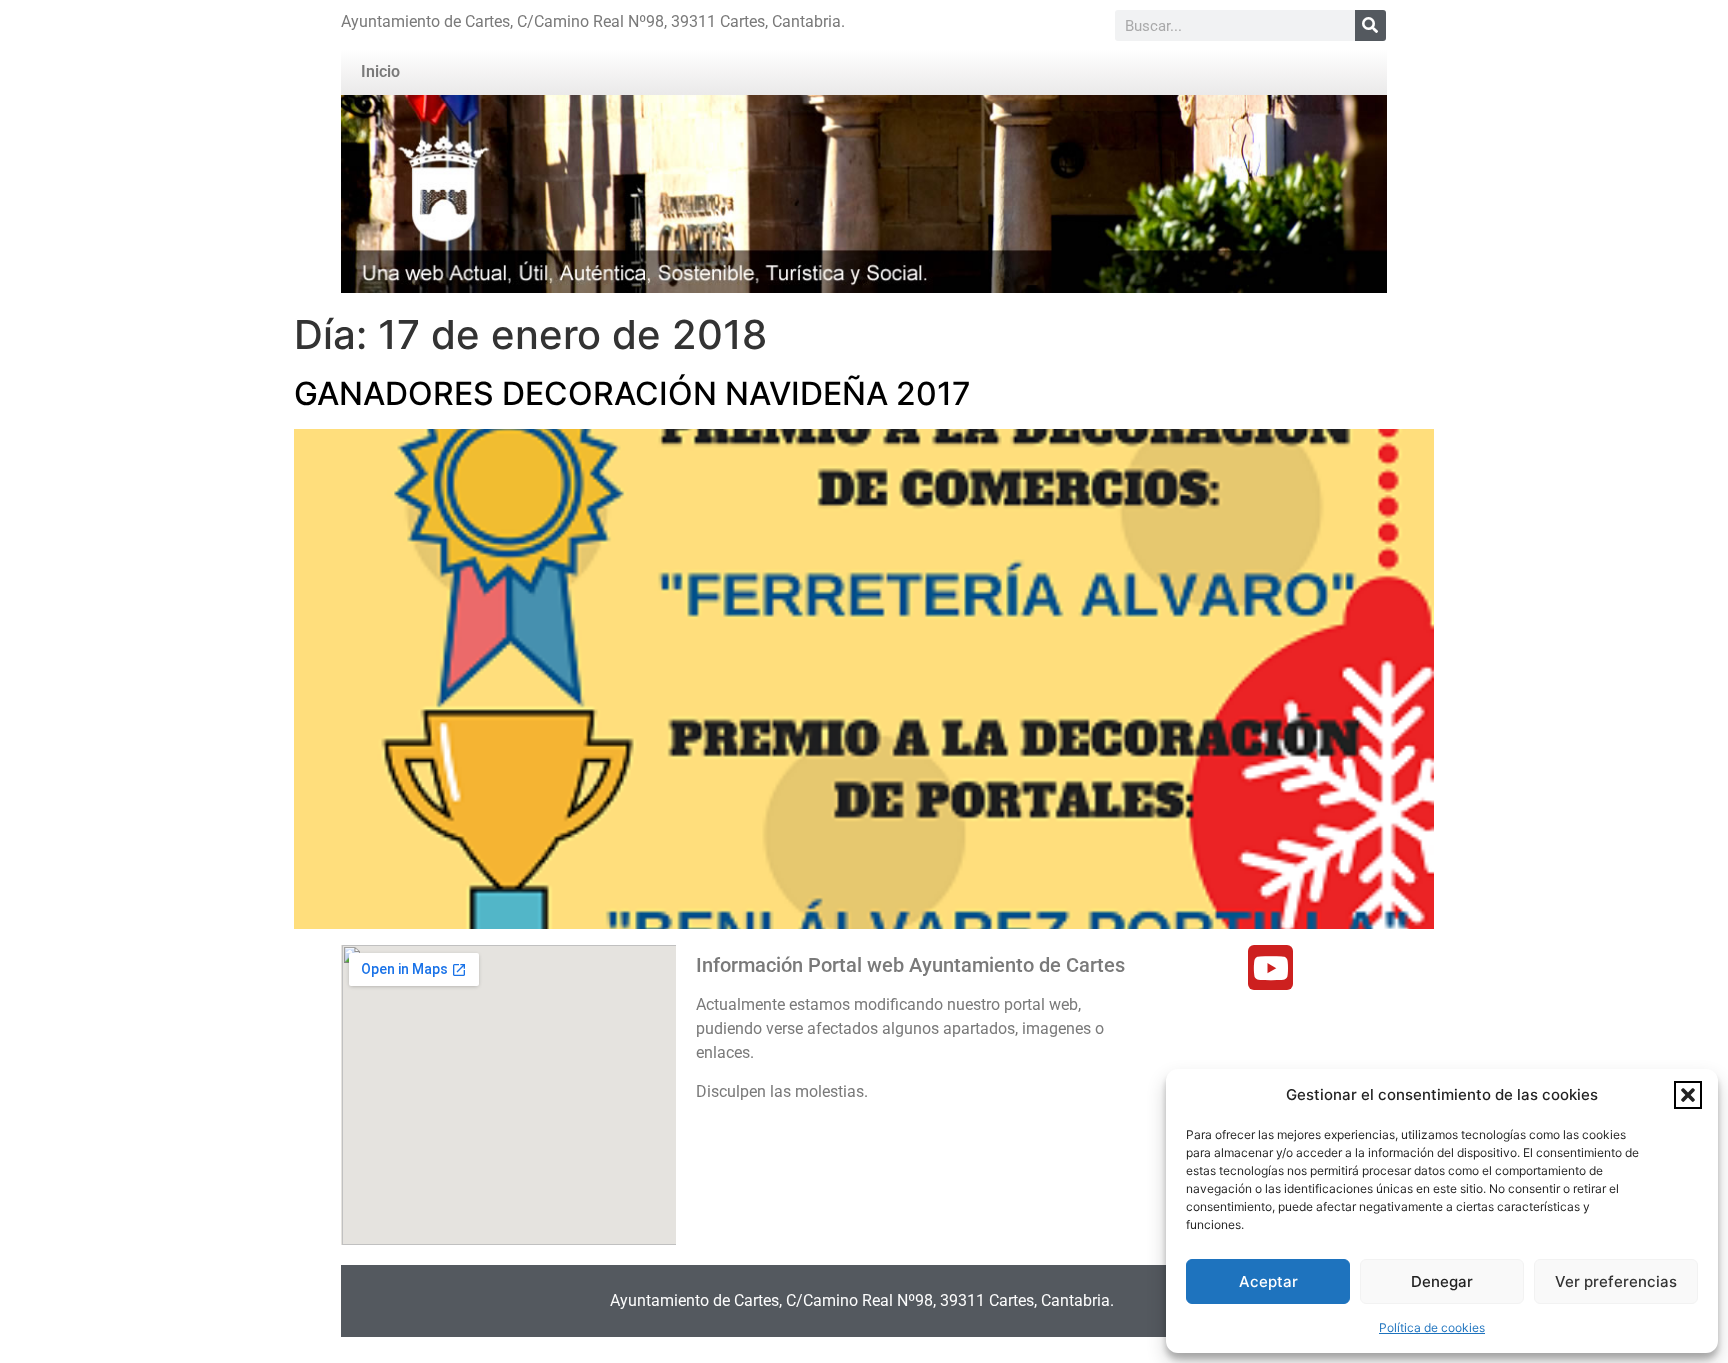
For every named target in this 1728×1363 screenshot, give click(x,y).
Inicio (380, 71)
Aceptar (1268, 1281)
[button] (1688, 1095)
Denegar (1442, 1281)
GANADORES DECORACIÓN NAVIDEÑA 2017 (632, 393)
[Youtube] (1270, 967)
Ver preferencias (1616, 1281)
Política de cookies (1432, 1327)
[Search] (1370, 25)
